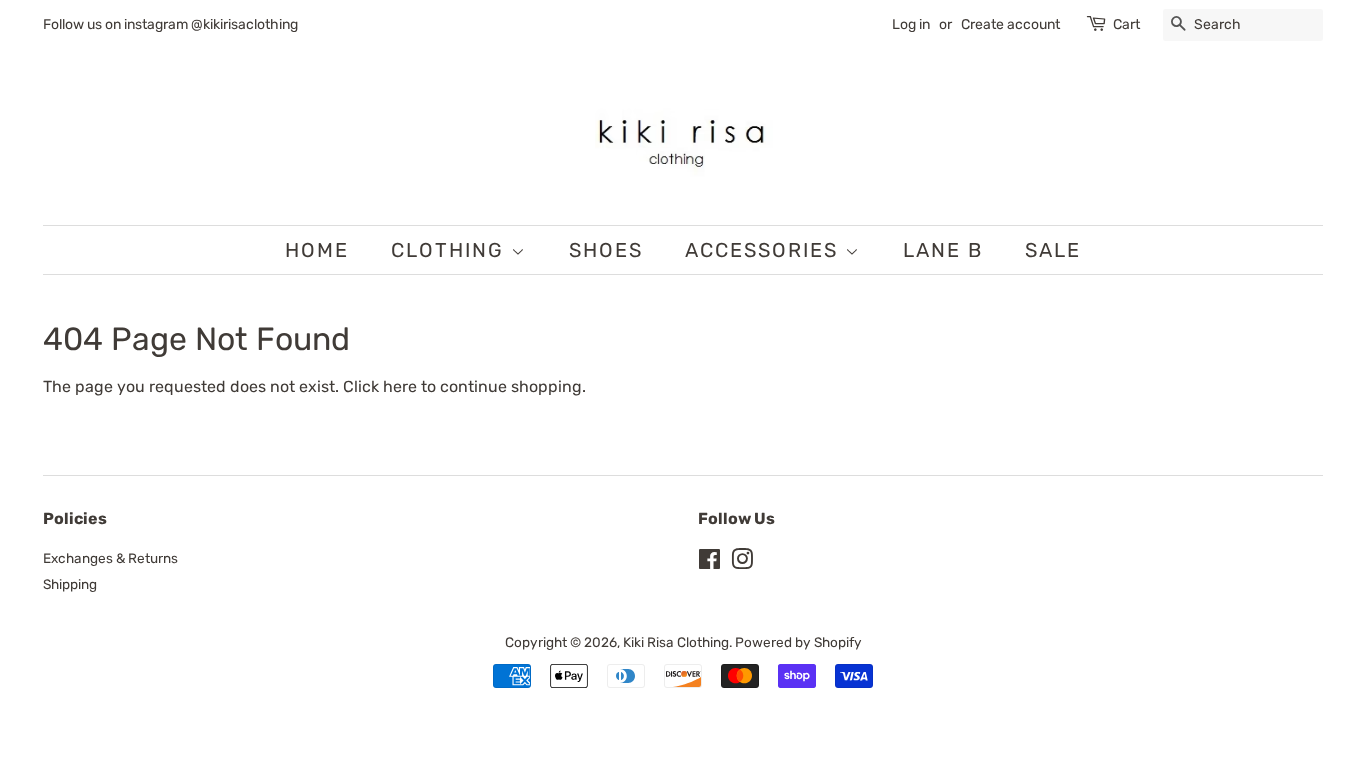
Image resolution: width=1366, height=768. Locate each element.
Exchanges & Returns (110, 558)
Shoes (606, 250)
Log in (911, 24)
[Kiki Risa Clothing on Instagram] (742, 563)
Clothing (451, 250)
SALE (1053, 250)
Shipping (70, 584)
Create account (1010, 24)
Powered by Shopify (798, 642)
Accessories (765, 250)
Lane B (943, 250)
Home (317, 250)
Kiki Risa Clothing (676, 642)
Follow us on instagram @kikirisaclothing (170, 24)
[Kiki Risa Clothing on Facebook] (709, 563)
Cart (1126, 24)
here (400, 386)
